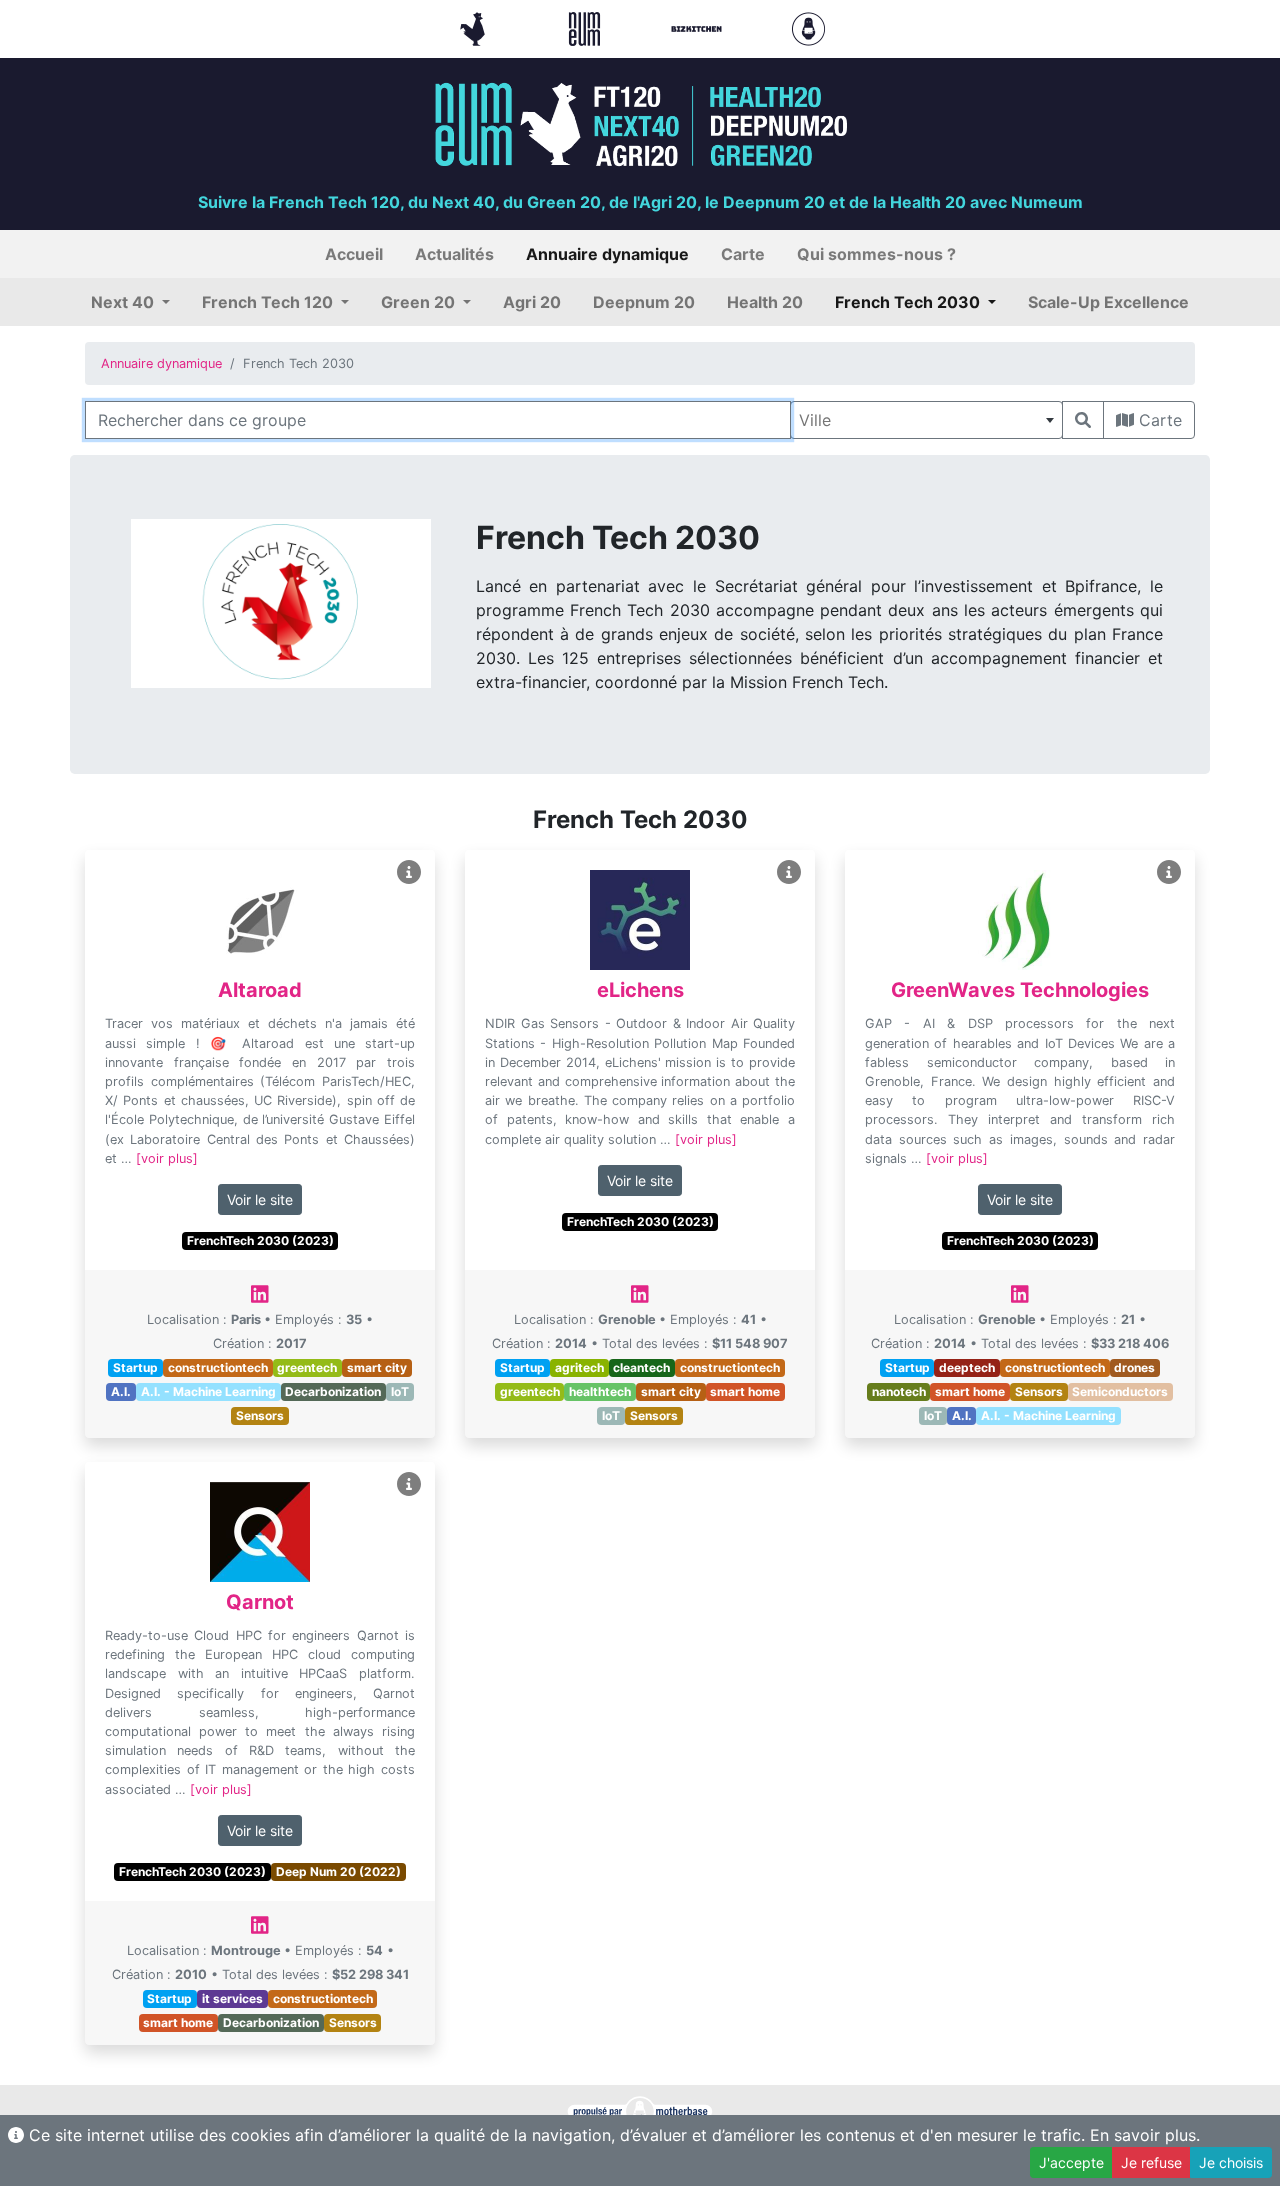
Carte (1158, 420)
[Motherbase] (808, 27)
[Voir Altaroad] (409, 872)
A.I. (121, 1391)
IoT (400, 1391)
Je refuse (1151, 2162)
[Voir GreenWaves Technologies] (1169, 872)
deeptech (967, 1367)
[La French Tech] (475, 27)
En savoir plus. (1145, 2135)
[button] (130, 302)
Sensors (260, 1415)
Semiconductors (1120, 1391)
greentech (307, 1367)
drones (1134, 1367)
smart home (745, 1391)
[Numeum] (587, 27)
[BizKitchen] (699, 27)
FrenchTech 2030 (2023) (260, 1240)
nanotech (899, 1391)
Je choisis (1231, 2162)
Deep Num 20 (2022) (338, 1871)
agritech (579, 1367)
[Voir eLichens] (789, 872)
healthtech (600, 1391)
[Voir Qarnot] (409, 1484)
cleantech (641, 1367)
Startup (135, 1367)
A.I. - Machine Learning (208, 1391)
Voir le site (260, 1199)
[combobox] (926, 420)
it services (232, 1998)
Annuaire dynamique (161, 363)
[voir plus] (167, 1158)
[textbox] (926, 420)
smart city (377, 1367)
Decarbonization (333, 1391)
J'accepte (1071, 2162)
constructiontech (218, 1367)
